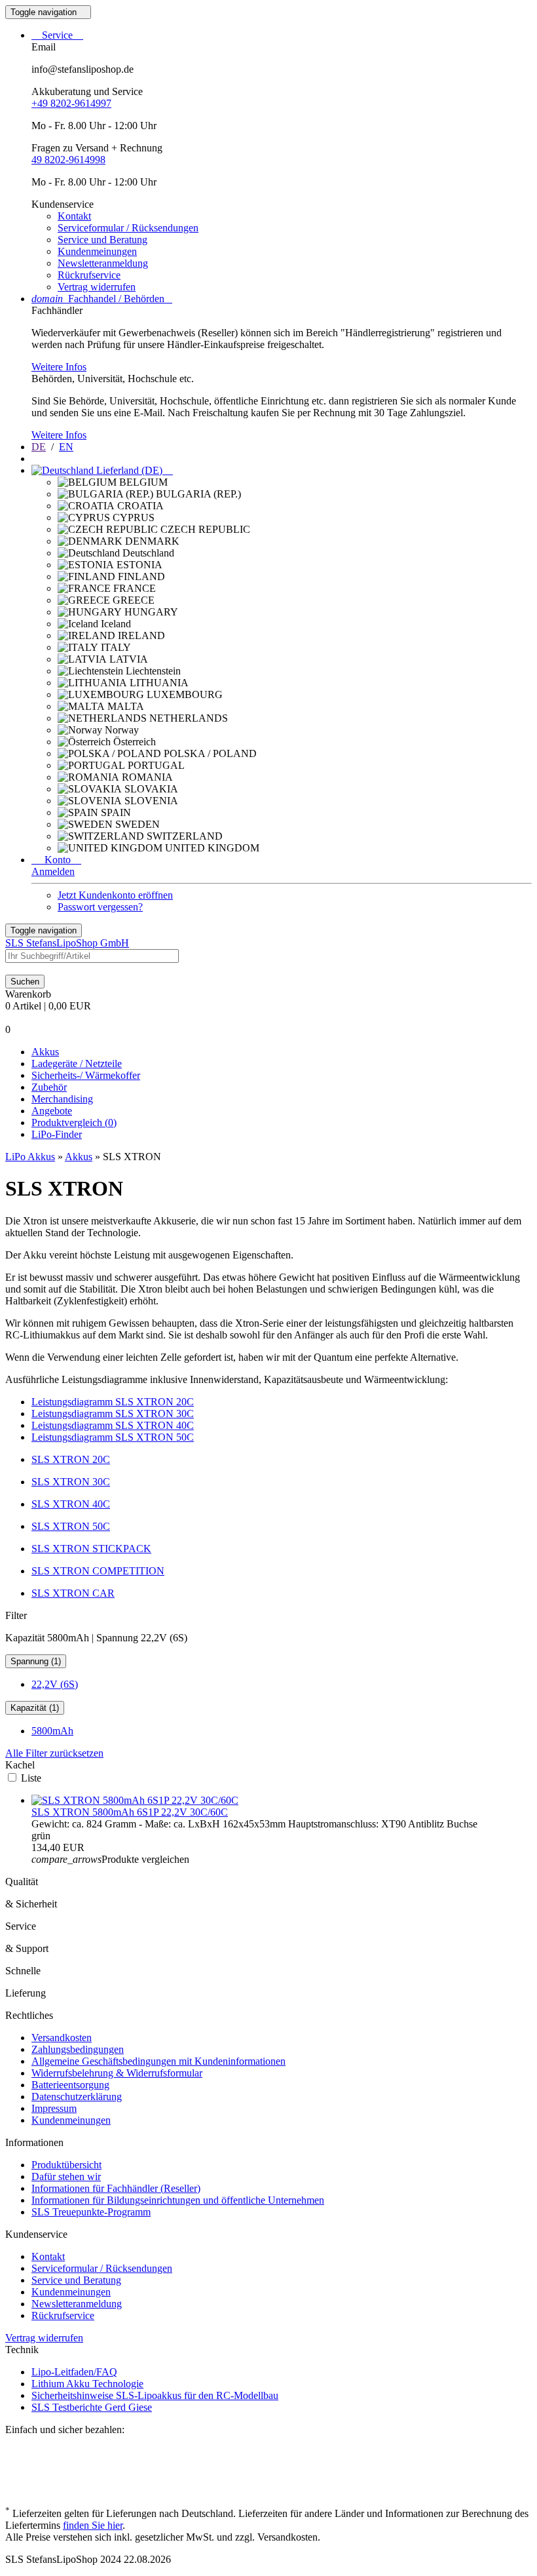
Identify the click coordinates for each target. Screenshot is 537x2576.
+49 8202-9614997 (71, 103)
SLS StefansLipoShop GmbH (67, 943)
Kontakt (74, 216)
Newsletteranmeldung (103, 263)
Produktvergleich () (74, 1122)
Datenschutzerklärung (77, 2097)
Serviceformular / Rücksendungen (128, 228)
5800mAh (52, 1731)
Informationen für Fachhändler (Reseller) (116, 2188)
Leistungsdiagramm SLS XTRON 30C (113, 1414)
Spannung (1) (36, 1661)
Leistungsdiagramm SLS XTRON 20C (113, 1402)
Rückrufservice (89, 275)
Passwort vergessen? (100, 907)
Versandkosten (62, 2038)
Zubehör (49, 1087)
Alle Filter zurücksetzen (54, 1753)
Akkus (45, 1052)
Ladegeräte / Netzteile (77, 1064)
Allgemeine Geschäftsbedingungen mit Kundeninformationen (158, 2061)
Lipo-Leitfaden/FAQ (74, 2372)
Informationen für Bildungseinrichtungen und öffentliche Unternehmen (178, 2200)
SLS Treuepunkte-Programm (91, 2212)
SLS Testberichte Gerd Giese (92, 2407)
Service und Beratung (102, 240)
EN (66, 447)
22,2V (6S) (55, 1684)
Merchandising (62, 1099)
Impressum (54, 2108)
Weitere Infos (59, 367)
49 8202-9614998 (68, 160)
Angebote (52, 1111)
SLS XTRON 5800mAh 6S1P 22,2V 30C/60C (130, 1812)
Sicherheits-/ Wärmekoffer (86, 1075)
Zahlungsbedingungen (78, 2049)
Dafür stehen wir (66, 2176)
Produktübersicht (66, 2165)
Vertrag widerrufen (97, 287)
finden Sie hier (93, 2525)
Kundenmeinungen (97, 251)
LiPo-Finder (57, 1134)
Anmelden (53, 871)
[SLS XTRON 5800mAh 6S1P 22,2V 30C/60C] (135, 1800)
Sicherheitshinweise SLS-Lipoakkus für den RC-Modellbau (155, 2395)
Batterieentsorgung (70, 2085)
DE (39, 447)
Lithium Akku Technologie (87, 2384)
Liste (31, 1778)
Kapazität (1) (35, 1708)
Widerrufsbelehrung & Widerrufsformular (117, 2073)
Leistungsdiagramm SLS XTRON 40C (113, 1425)
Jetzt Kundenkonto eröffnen (115, 895)
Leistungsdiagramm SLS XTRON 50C (113, 1437)
